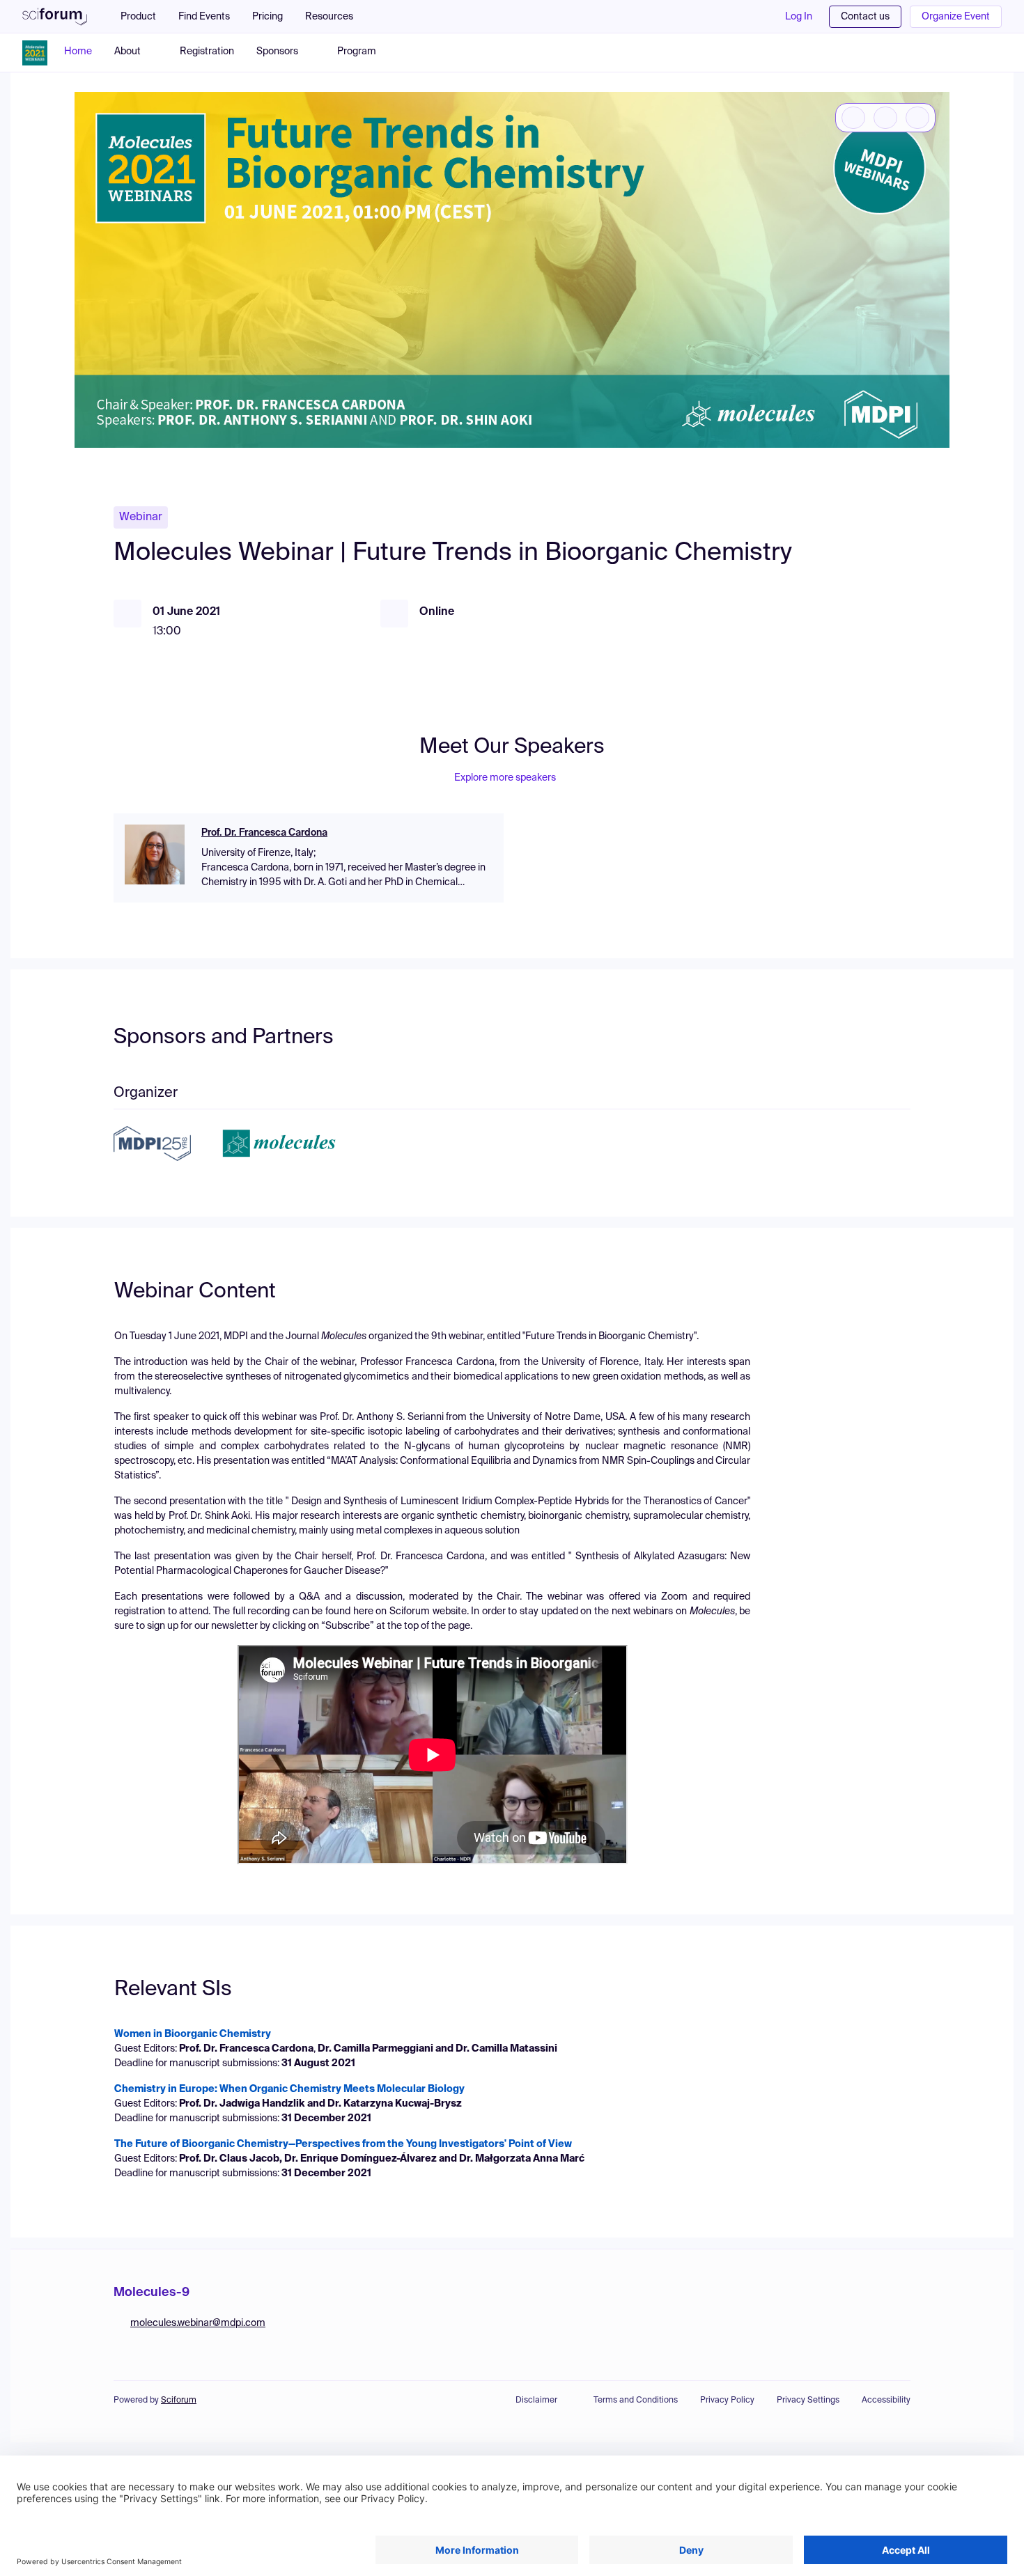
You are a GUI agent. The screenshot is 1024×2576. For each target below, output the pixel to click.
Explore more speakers (505, 778)
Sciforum (179, 2401)
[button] (336, 17)
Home (78, 52)
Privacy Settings (808, 2401)
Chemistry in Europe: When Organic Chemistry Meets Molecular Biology (289, 2089)
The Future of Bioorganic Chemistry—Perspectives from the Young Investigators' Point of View (343, 2144)
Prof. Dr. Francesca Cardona (264, 833)
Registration (207, 52)
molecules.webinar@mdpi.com (198, 2323)
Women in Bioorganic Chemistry (193, 2034)
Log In (799, 17)
